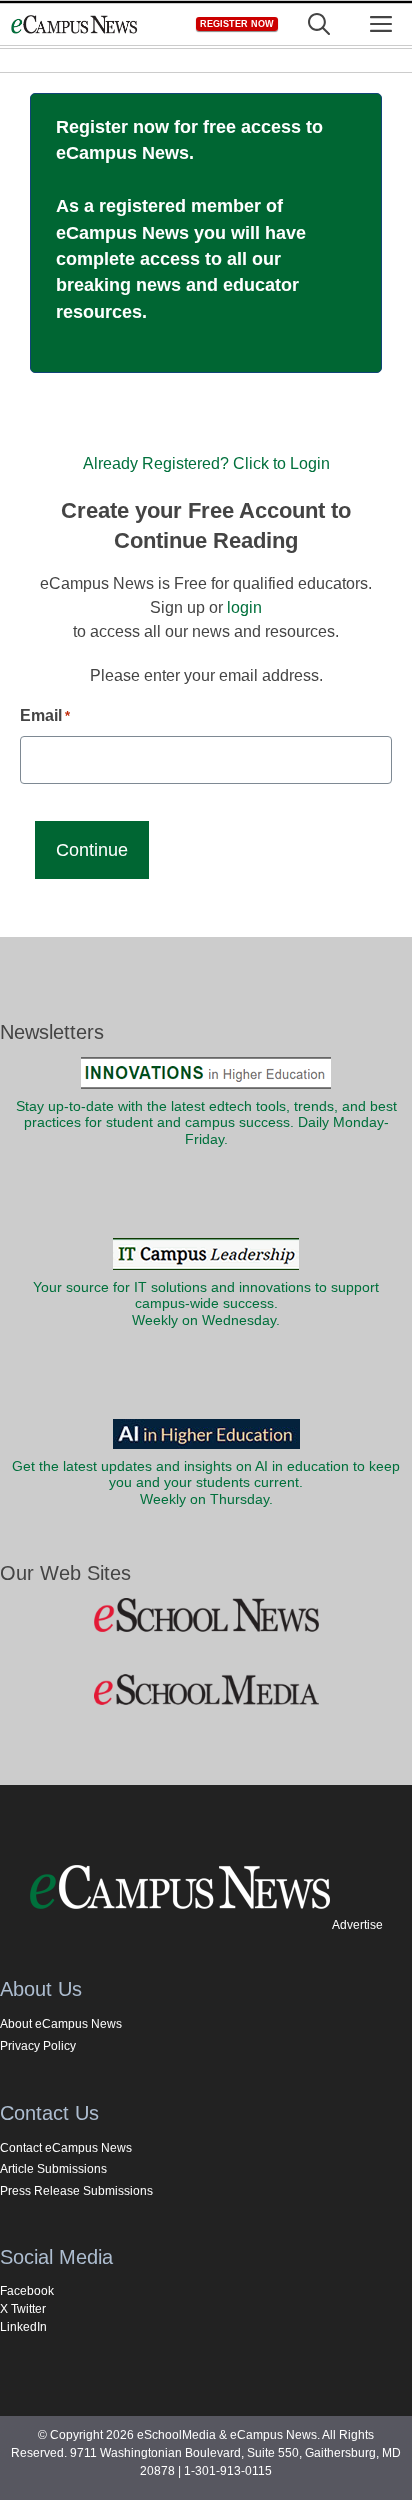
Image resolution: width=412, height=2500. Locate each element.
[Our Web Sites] (206, 1616)
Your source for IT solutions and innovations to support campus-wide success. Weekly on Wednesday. (206, 1304)
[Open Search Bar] (319, 24)
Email (45, 715)
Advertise (357, 1925)
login (244, 607)
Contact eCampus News (66, 2148)
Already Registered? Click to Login (206, 463)
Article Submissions (53, 2169)
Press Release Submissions (76, 2191)
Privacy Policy (38, 2046)
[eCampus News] (74, 24)
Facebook (27, 2291)
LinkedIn (23, 2327)
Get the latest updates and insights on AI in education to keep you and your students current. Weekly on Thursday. (206, 1483)
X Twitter (23, 2309)
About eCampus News (61, 2024)
